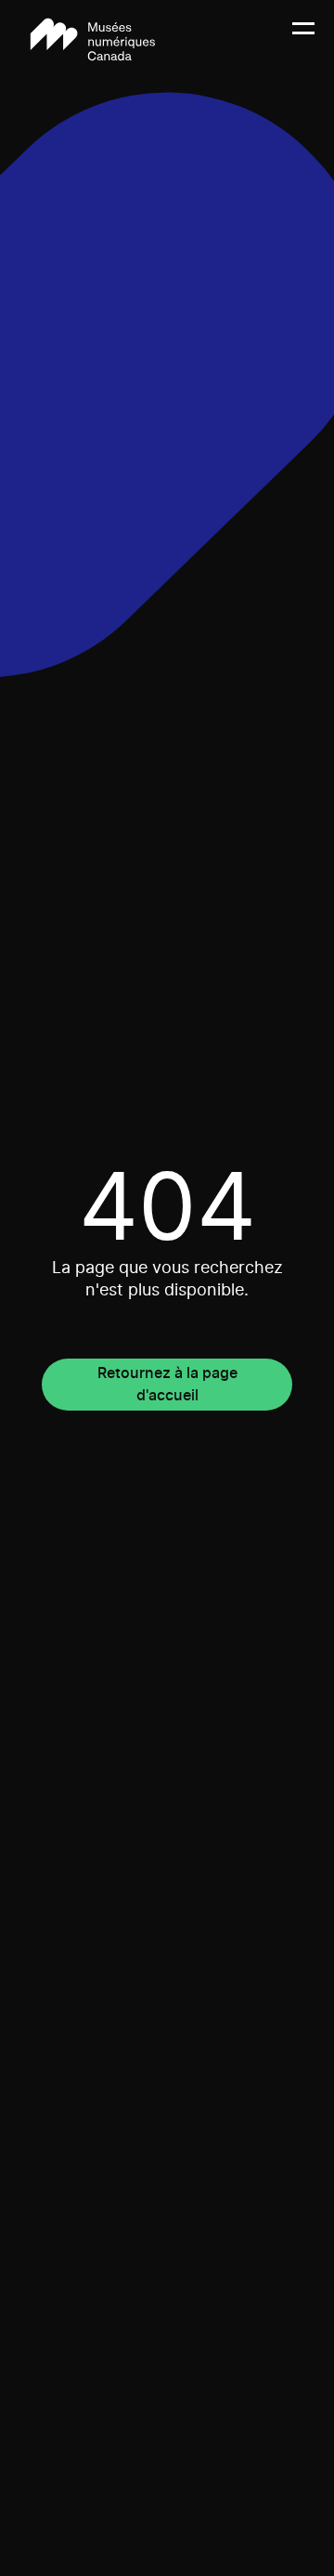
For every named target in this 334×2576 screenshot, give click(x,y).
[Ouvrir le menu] (303, 40)
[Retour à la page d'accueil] (93, 39)
